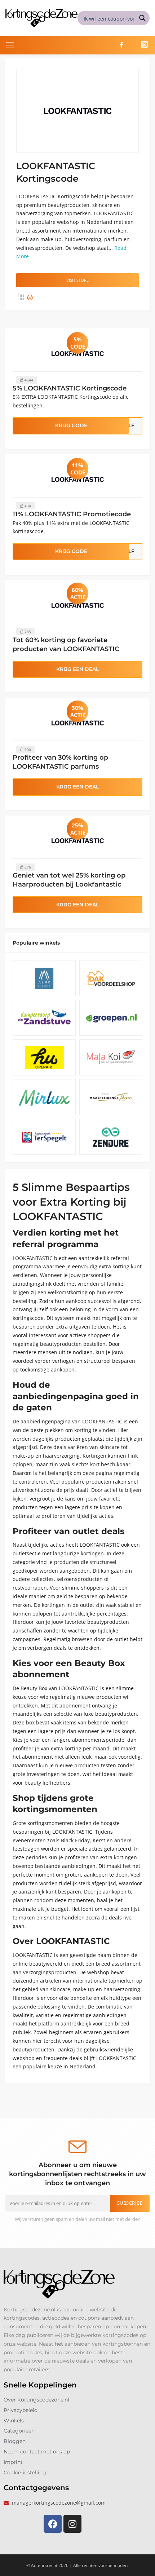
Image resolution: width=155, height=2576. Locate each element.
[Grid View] (21, 298)
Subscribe (130, 2203)
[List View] (30, 298)
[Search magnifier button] (142, 18)
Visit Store (77, 280)
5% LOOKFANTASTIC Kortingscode (70, 388)
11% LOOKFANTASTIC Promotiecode (72, 514)
